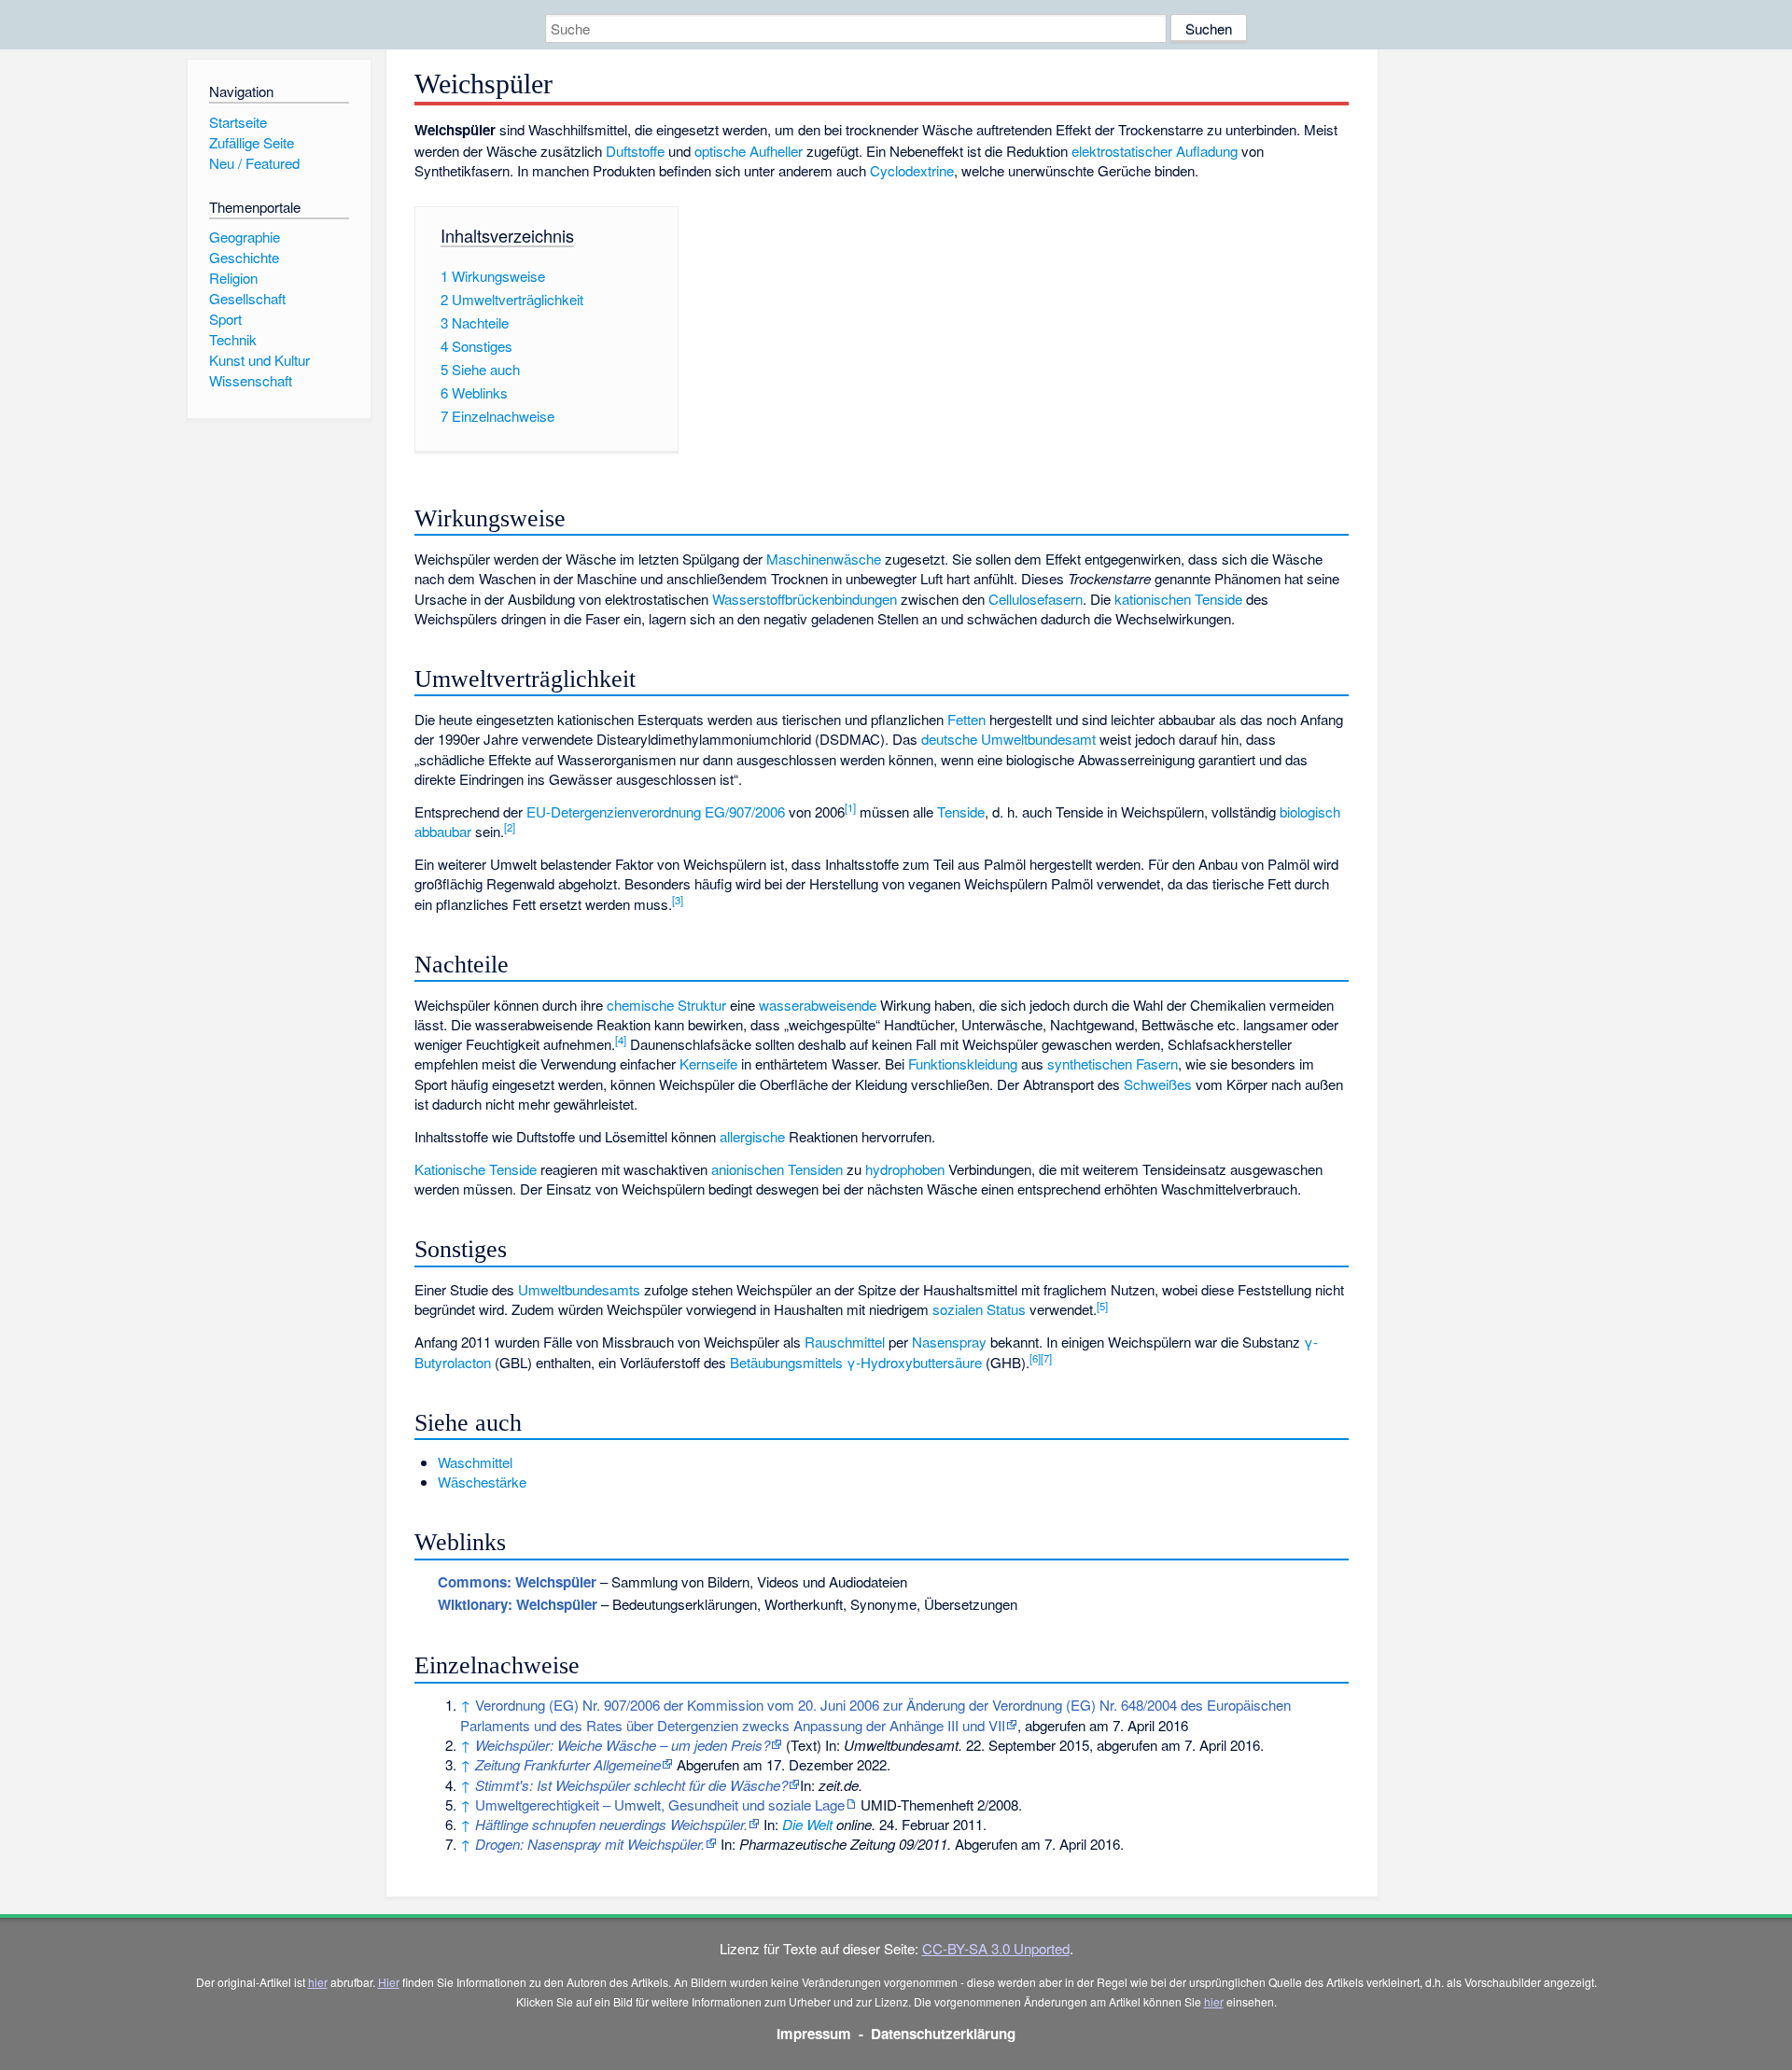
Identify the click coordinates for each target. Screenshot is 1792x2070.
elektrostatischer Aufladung (1155, 151)
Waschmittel (475, 1462)
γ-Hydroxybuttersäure (914, 1362)
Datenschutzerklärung (943, 2034)
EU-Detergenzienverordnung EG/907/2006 (656, 811)
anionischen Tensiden (777, 1169)
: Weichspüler (517, 1582)
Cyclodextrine (912, 170)
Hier (389, 1982)
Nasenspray (949, 1342)
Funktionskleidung (963, 1063)
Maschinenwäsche (824, 559)
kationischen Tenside (1178, 599)
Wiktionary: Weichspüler (518, 1604)
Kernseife (708, 1063)
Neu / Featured (254, 163)
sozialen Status (979, 1309)
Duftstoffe (635, 151)
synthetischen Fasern (1113, 1063)
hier (318, 1982)
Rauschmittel (845, 1342)
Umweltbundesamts (579, 1289)
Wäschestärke (482, 1482)
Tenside (961, 811)
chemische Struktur (666, 1005)
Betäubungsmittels (786, 1362)
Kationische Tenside (476, 1169)
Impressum (814, 2034)
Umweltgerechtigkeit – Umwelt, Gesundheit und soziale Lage (660, 1804)
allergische (752, 1136)
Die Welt (807, 1824)
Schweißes (1158, 1084)
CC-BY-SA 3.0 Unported (996, 1948)
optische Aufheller (749, 151)
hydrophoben (905, 1169)
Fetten (966, 719)
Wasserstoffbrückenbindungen (805, 599)
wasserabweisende (818, 1005)
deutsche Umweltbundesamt (1008, 739)
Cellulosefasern (1036, 599)
